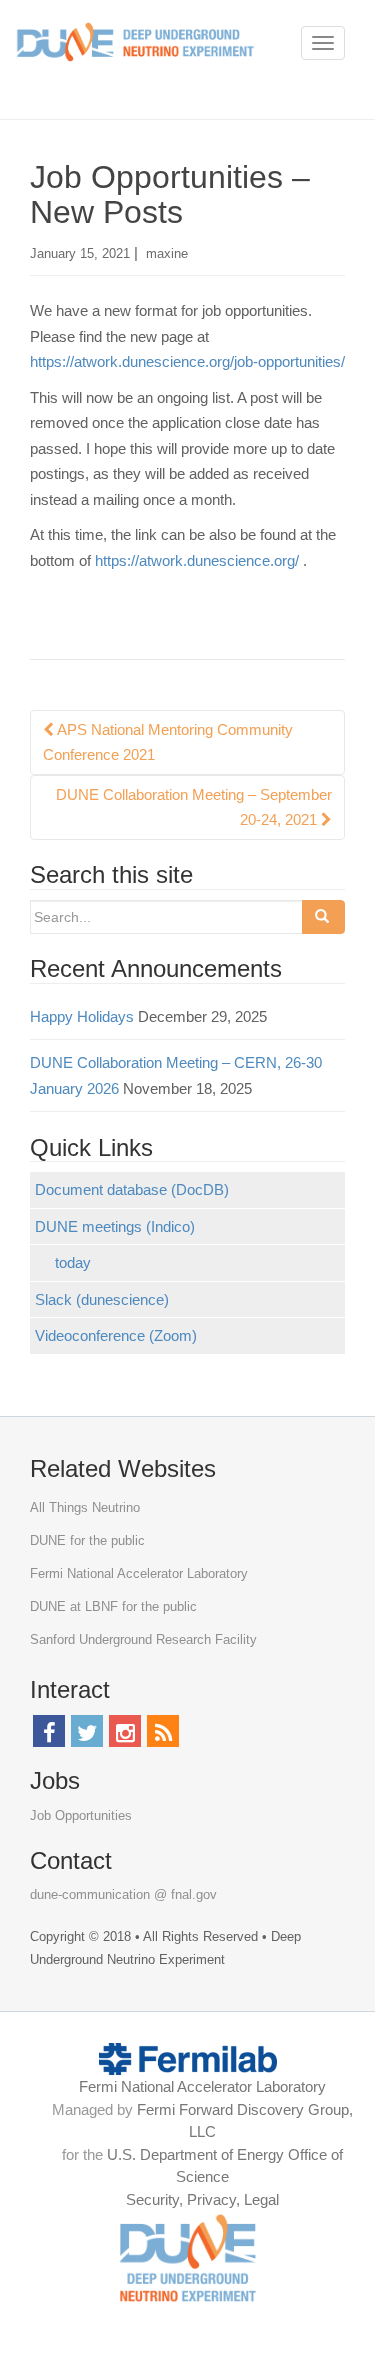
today (73, 1262)
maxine (167, 253)
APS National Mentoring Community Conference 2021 (168, 742)
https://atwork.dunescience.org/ (197, 560)
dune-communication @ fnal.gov (123, 1894)
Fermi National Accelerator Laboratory (139, 1573)
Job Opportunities (81, 1815)
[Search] (323, 917)
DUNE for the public (87, 1540)
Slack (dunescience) (102, 1299)
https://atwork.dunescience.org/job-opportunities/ (187, 361)
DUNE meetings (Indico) (115, 1226)
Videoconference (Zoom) (116, 1335)
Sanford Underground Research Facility (143, 1639)
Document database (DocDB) (132, 1189)
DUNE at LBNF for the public (113, 1606)
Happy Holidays (82, 1016)
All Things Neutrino (85, 1507)
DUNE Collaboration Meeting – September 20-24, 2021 (194, 807)
